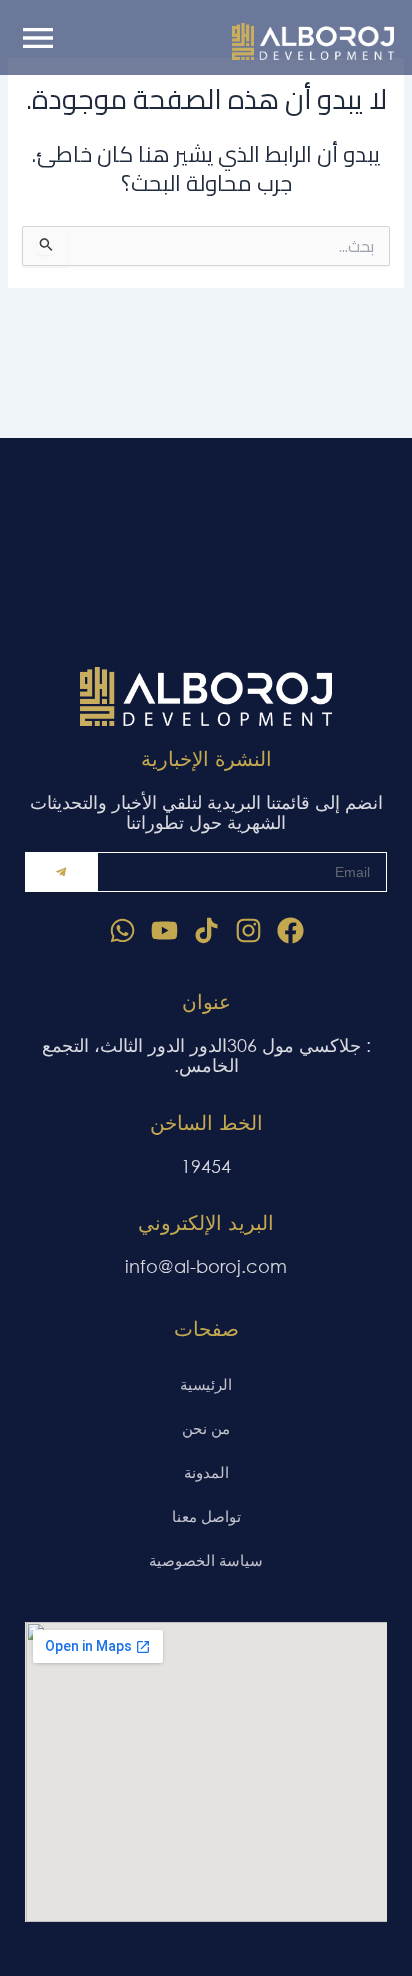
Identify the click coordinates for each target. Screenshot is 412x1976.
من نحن (206, 1428)
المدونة (206, 1472)
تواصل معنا (206, 1516)
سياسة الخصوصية (206, 1560)
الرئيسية (206, 1384)
